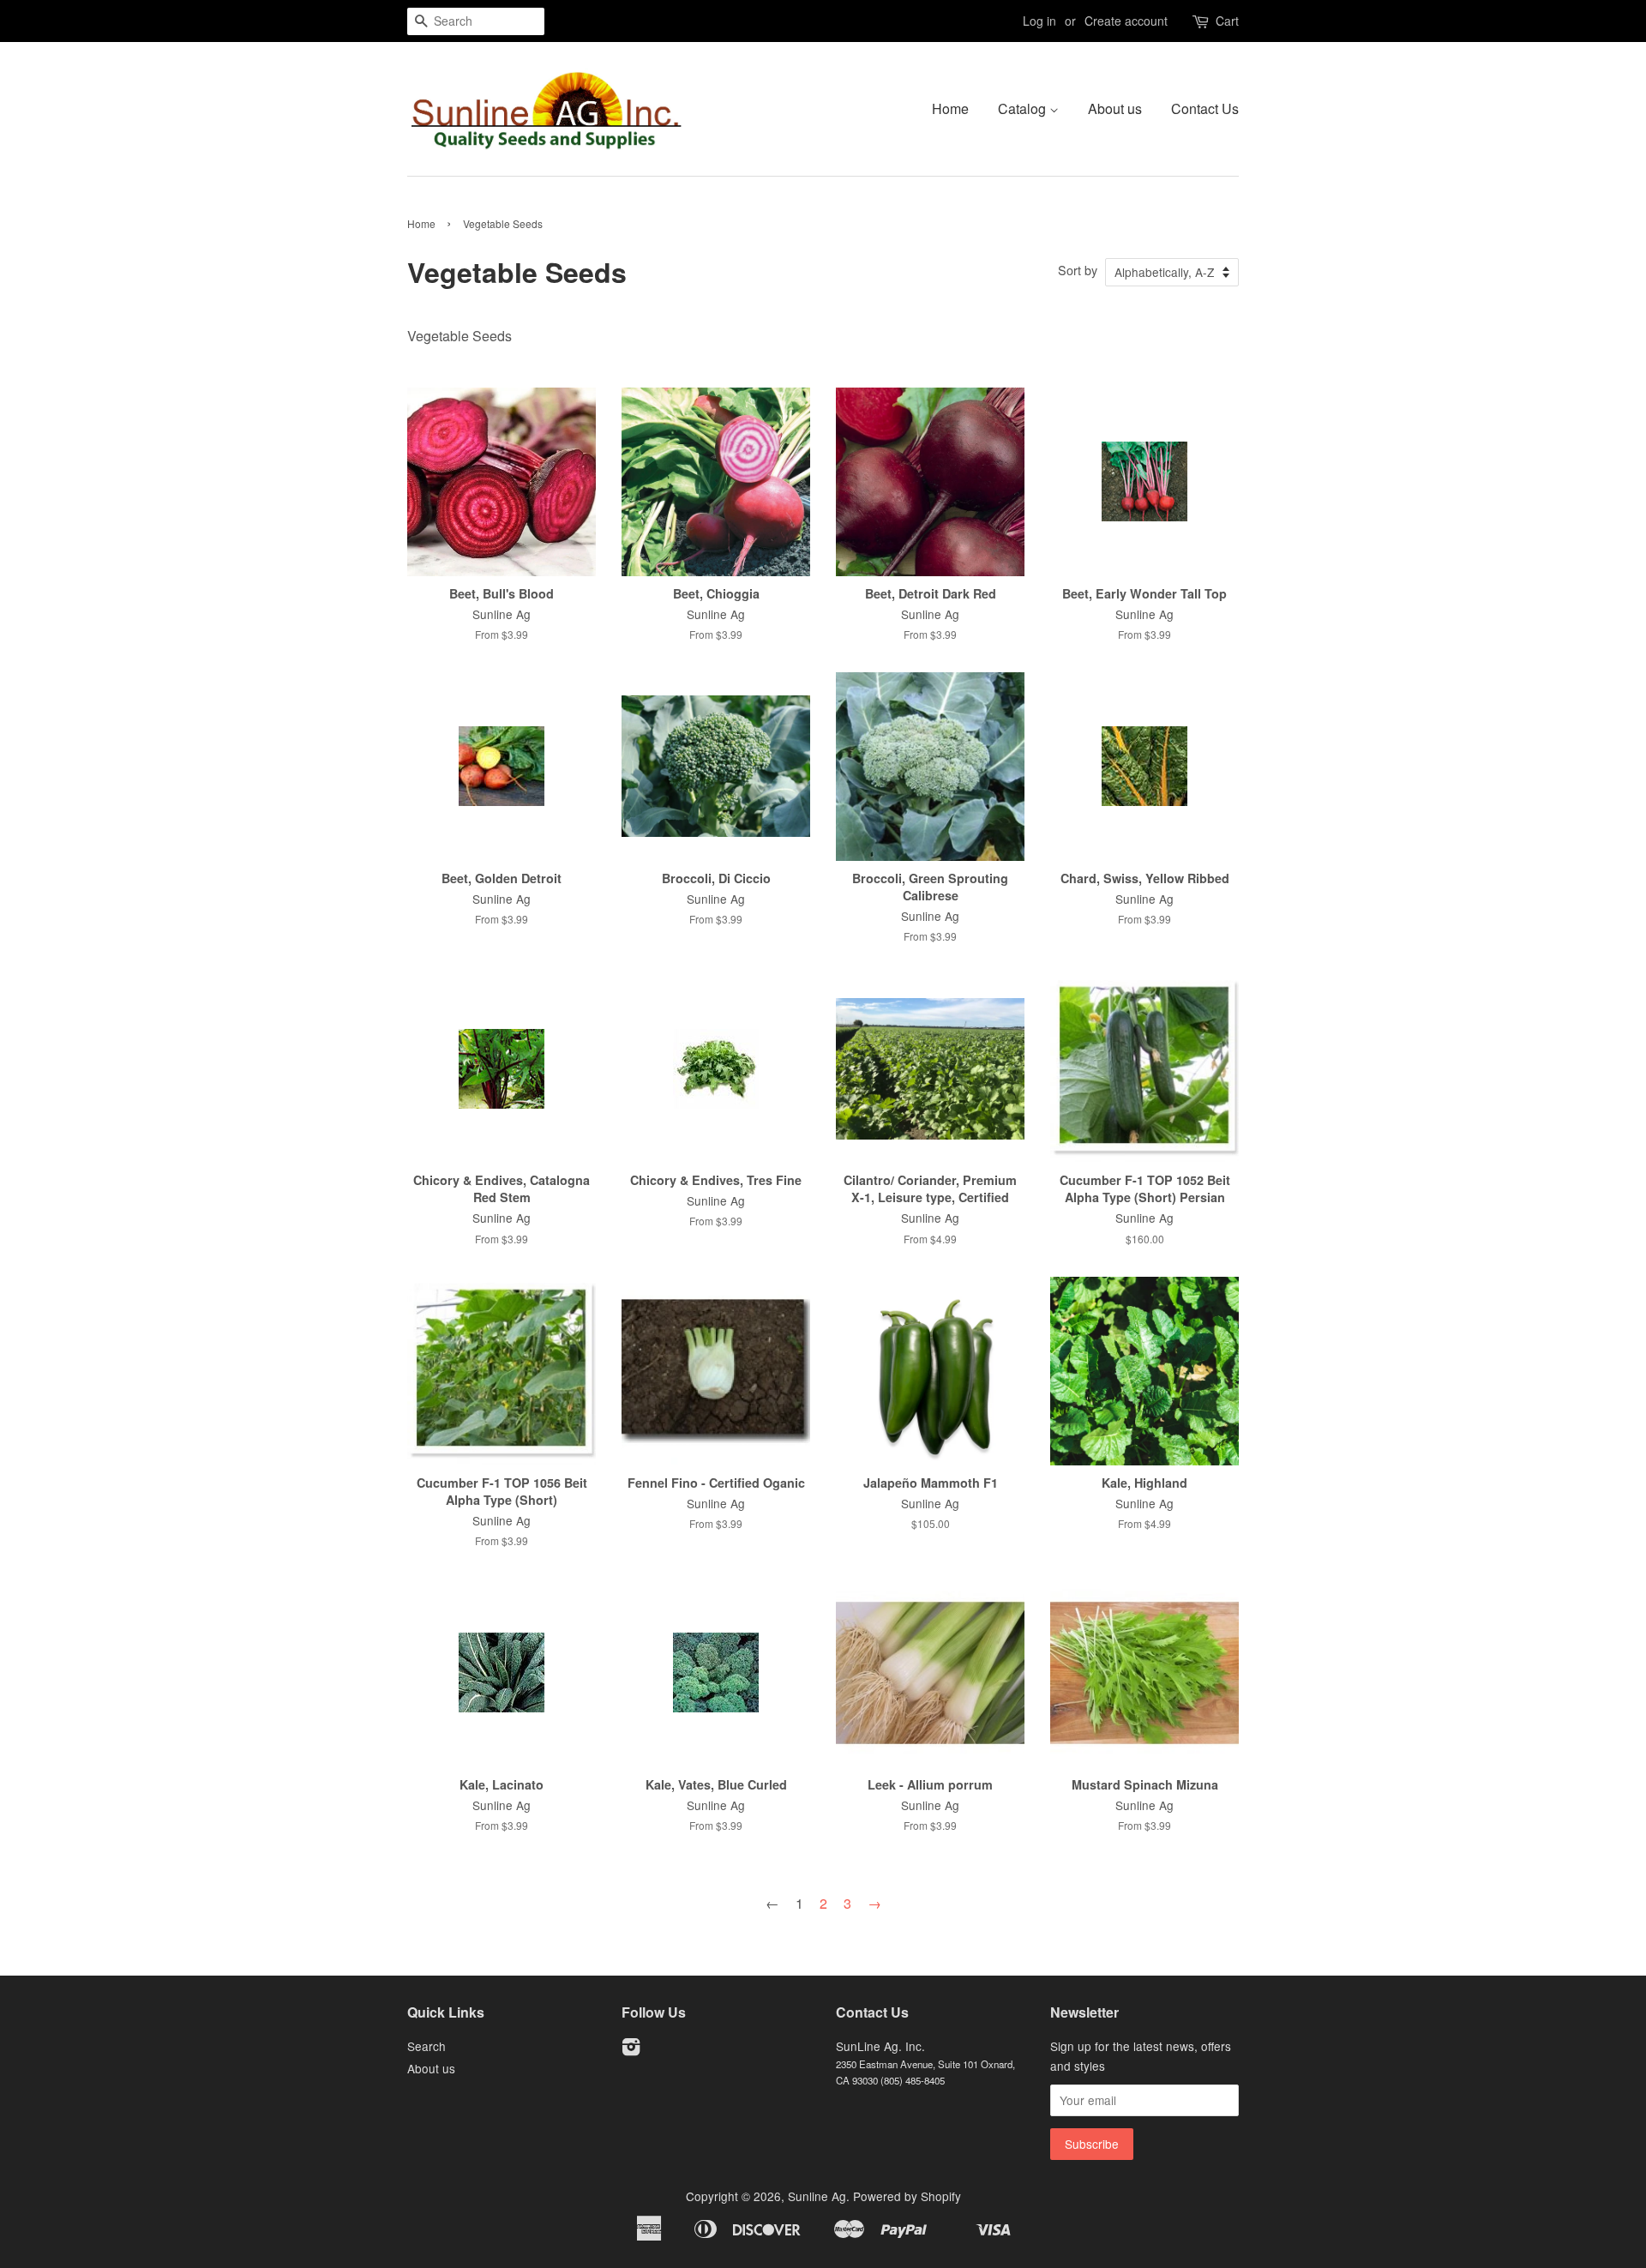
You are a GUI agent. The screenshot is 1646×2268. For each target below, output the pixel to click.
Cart (1227, 21)
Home (950, 108)
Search (427, 2046)
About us (1115, 108)
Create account (1126, 21)
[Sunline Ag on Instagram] (631, 2049)
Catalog (1024, 108)
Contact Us (1205, 108)
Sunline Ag (817, 2196)
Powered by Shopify (907, 2196)
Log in (1039, 21)
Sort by (1078, 270)
